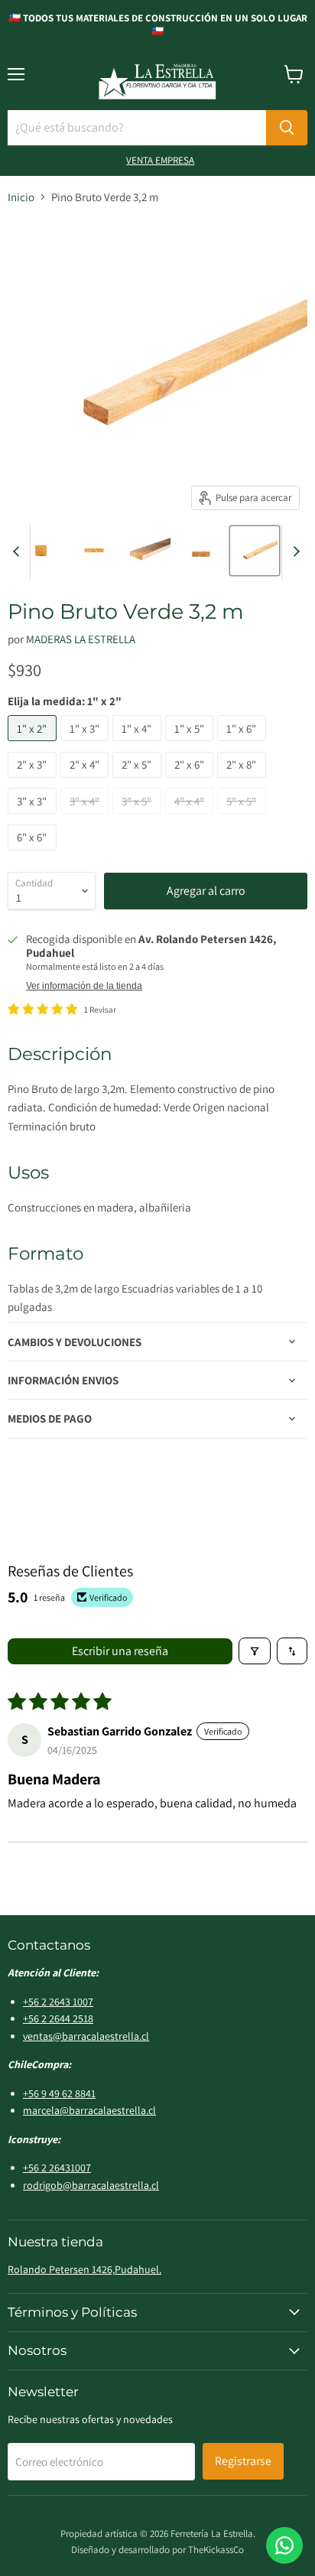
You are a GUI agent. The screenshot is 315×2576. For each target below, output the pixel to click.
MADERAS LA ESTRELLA (81, 639)
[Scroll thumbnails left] (18, 552)
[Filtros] (255, 1651)
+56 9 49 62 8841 (59, 2093)
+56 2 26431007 (57, 2168)
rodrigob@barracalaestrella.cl (91, 2185)
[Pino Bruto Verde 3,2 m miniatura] (41, 551)
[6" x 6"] (34, 854)
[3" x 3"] (34, 817)
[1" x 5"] (192, 745)
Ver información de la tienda (84, 986)
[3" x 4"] (87, 817)
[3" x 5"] (139, 817)
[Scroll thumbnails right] (294, 552)
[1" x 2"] (34, 745)
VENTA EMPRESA (160, 160)
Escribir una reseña (120, 1651)
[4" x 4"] (192, 817)
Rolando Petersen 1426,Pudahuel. (84, 2269)
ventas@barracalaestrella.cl (86, 2036)
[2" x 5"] (139, 781)
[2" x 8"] (244, 781)
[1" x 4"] (139, 745)
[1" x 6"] (244, 745)
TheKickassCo (216, 2550)
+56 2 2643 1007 (58, 2002)
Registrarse (243, 2461)
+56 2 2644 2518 (58, 2018)
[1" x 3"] (87, 745)
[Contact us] (284, 2545)
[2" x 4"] (87, 781)
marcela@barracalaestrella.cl (89, 2110)
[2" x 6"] (192, 781)
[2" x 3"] (34, 781)
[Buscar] (287, 128)
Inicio (21, 197)
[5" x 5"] (244, 817)
